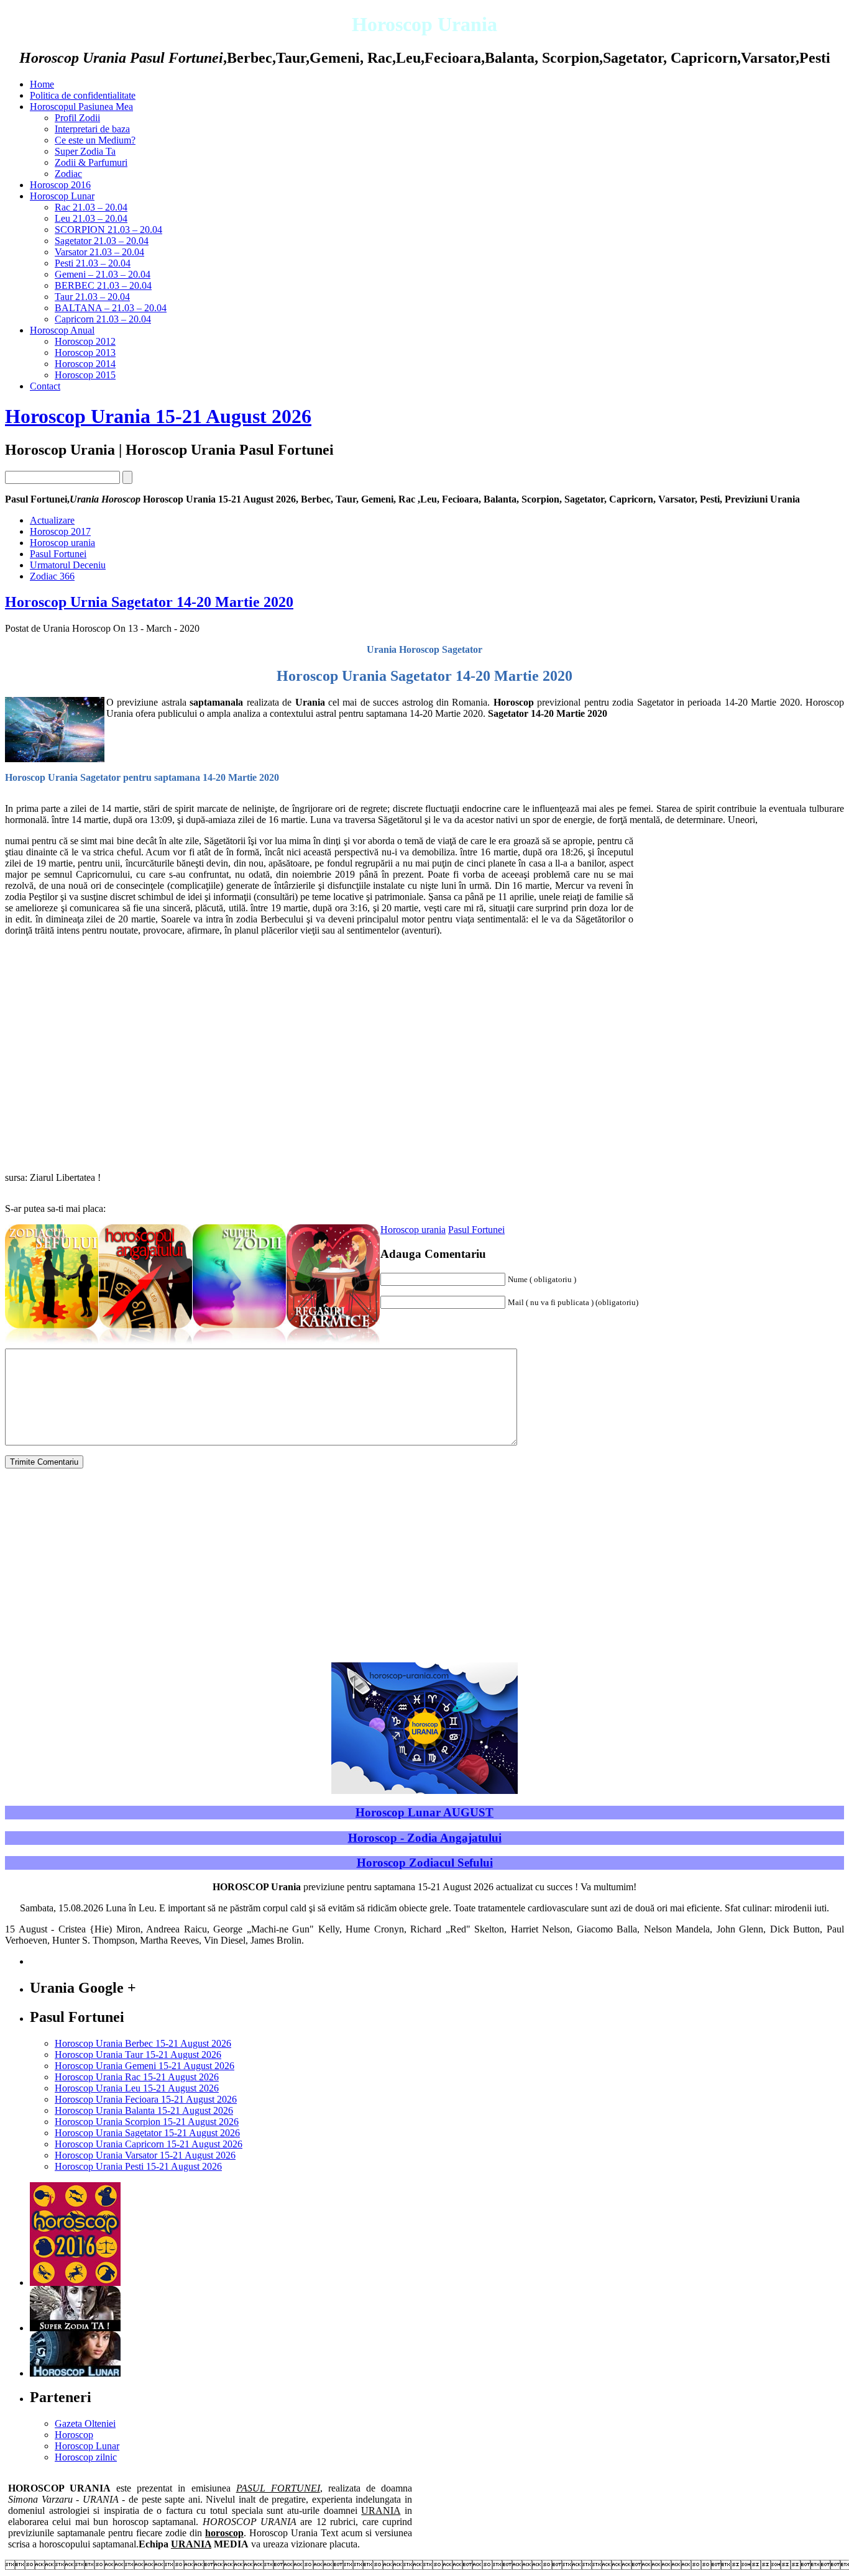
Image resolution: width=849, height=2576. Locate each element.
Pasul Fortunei (476, 1230)
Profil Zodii (77, 118)
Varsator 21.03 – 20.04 (99, 252)
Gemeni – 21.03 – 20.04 (103, 274)
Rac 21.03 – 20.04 (91, 207)
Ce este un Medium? (95, 140)
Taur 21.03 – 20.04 (92, 297)
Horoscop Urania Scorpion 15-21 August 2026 (147, 2122)
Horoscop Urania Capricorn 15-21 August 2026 (149, 2144)
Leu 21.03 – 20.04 (91, 218)
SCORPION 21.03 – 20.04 (108, 230)
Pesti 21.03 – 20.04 (93, 263)
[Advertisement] (740, 922)
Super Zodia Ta (85, 151)
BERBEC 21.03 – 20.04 (103, 285)
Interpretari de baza (92, 129)
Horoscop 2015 (85, 375)
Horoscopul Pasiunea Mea (81, 107)
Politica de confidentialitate (83, 95)
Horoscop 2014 (85, 364)
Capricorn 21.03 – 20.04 (103, 319)
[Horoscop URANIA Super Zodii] (239, 1345)
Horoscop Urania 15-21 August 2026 (158, 416)
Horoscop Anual (62, 330)
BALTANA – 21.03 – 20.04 (111, 308)
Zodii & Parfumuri (91, 162)
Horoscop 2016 (60, 185)
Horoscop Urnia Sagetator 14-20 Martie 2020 (149, 602)
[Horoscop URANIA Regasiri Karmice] (333, 1345)
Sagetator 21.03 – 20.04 (102, 241)
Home (42, 84)
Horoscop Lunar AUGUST (424, 1812)
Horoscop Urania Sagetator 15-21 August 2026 (147, 2133)
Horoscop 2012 (85, 341)
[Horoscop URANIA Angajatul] (145, 1345)
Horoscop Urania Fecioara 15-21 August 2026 (146, 2099)
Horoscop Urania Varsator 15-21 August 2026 (145, 2155)
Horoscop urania (413, 1230)
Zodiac (68, 174)
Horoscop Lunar (62, 196)
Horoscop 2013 (85, 353)
